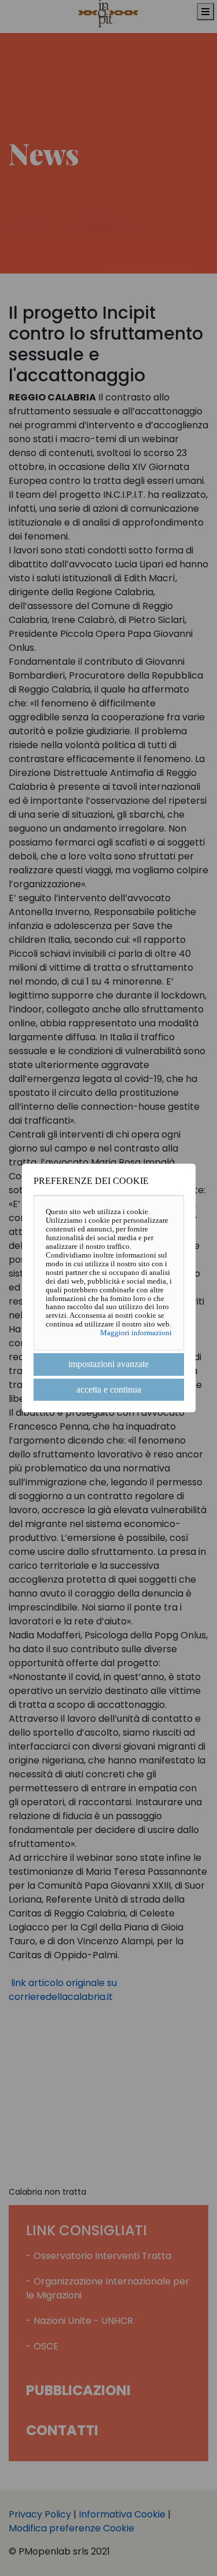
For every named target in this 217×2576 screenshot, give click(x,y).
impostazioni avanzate (108, 1364)
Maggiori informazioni (136, 1333)
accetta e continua (109, 1389)
